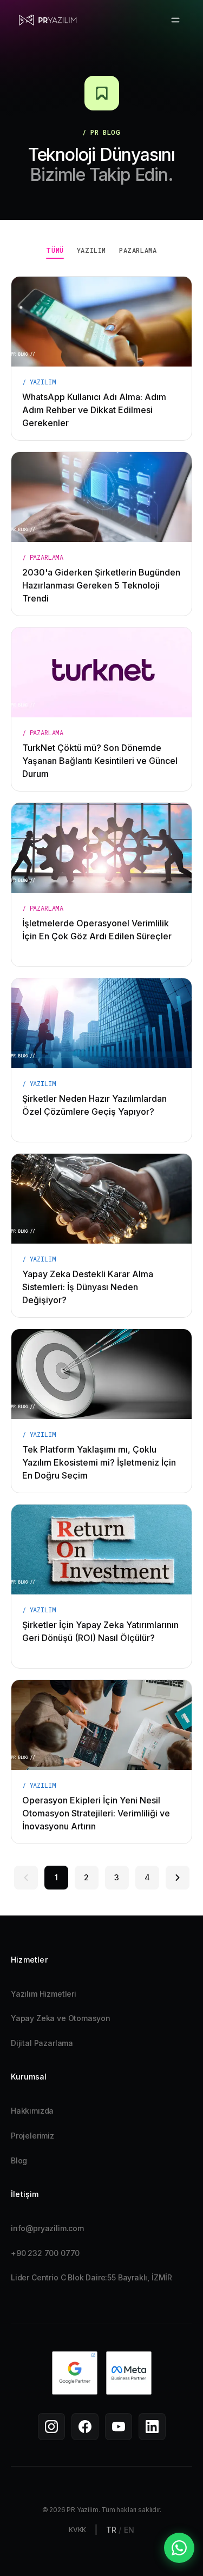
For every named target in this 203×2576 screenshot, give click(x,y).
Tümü (55, 250)
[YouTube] (119, 2427)
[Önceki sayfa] (26, 1878)
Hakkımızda (32, 2111)
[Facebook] (85, 2427)
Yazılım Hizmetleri (44, 1994)
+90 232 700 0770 (45, 2253)
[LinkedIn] (152, 2427)
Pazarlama (138, 250)
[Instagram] (51, 2427)
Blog (19, 2160)
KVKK (77, 2530)
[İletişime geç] (179, 2548)
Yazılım (91, 250)
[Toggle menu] (175, 20)
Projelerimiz (32, 2136)
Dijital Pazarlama (42, 2043)
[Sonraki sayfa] (178, 1878)
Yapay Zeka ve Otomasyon (61, 2018)
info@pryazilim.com (47, 2228)
